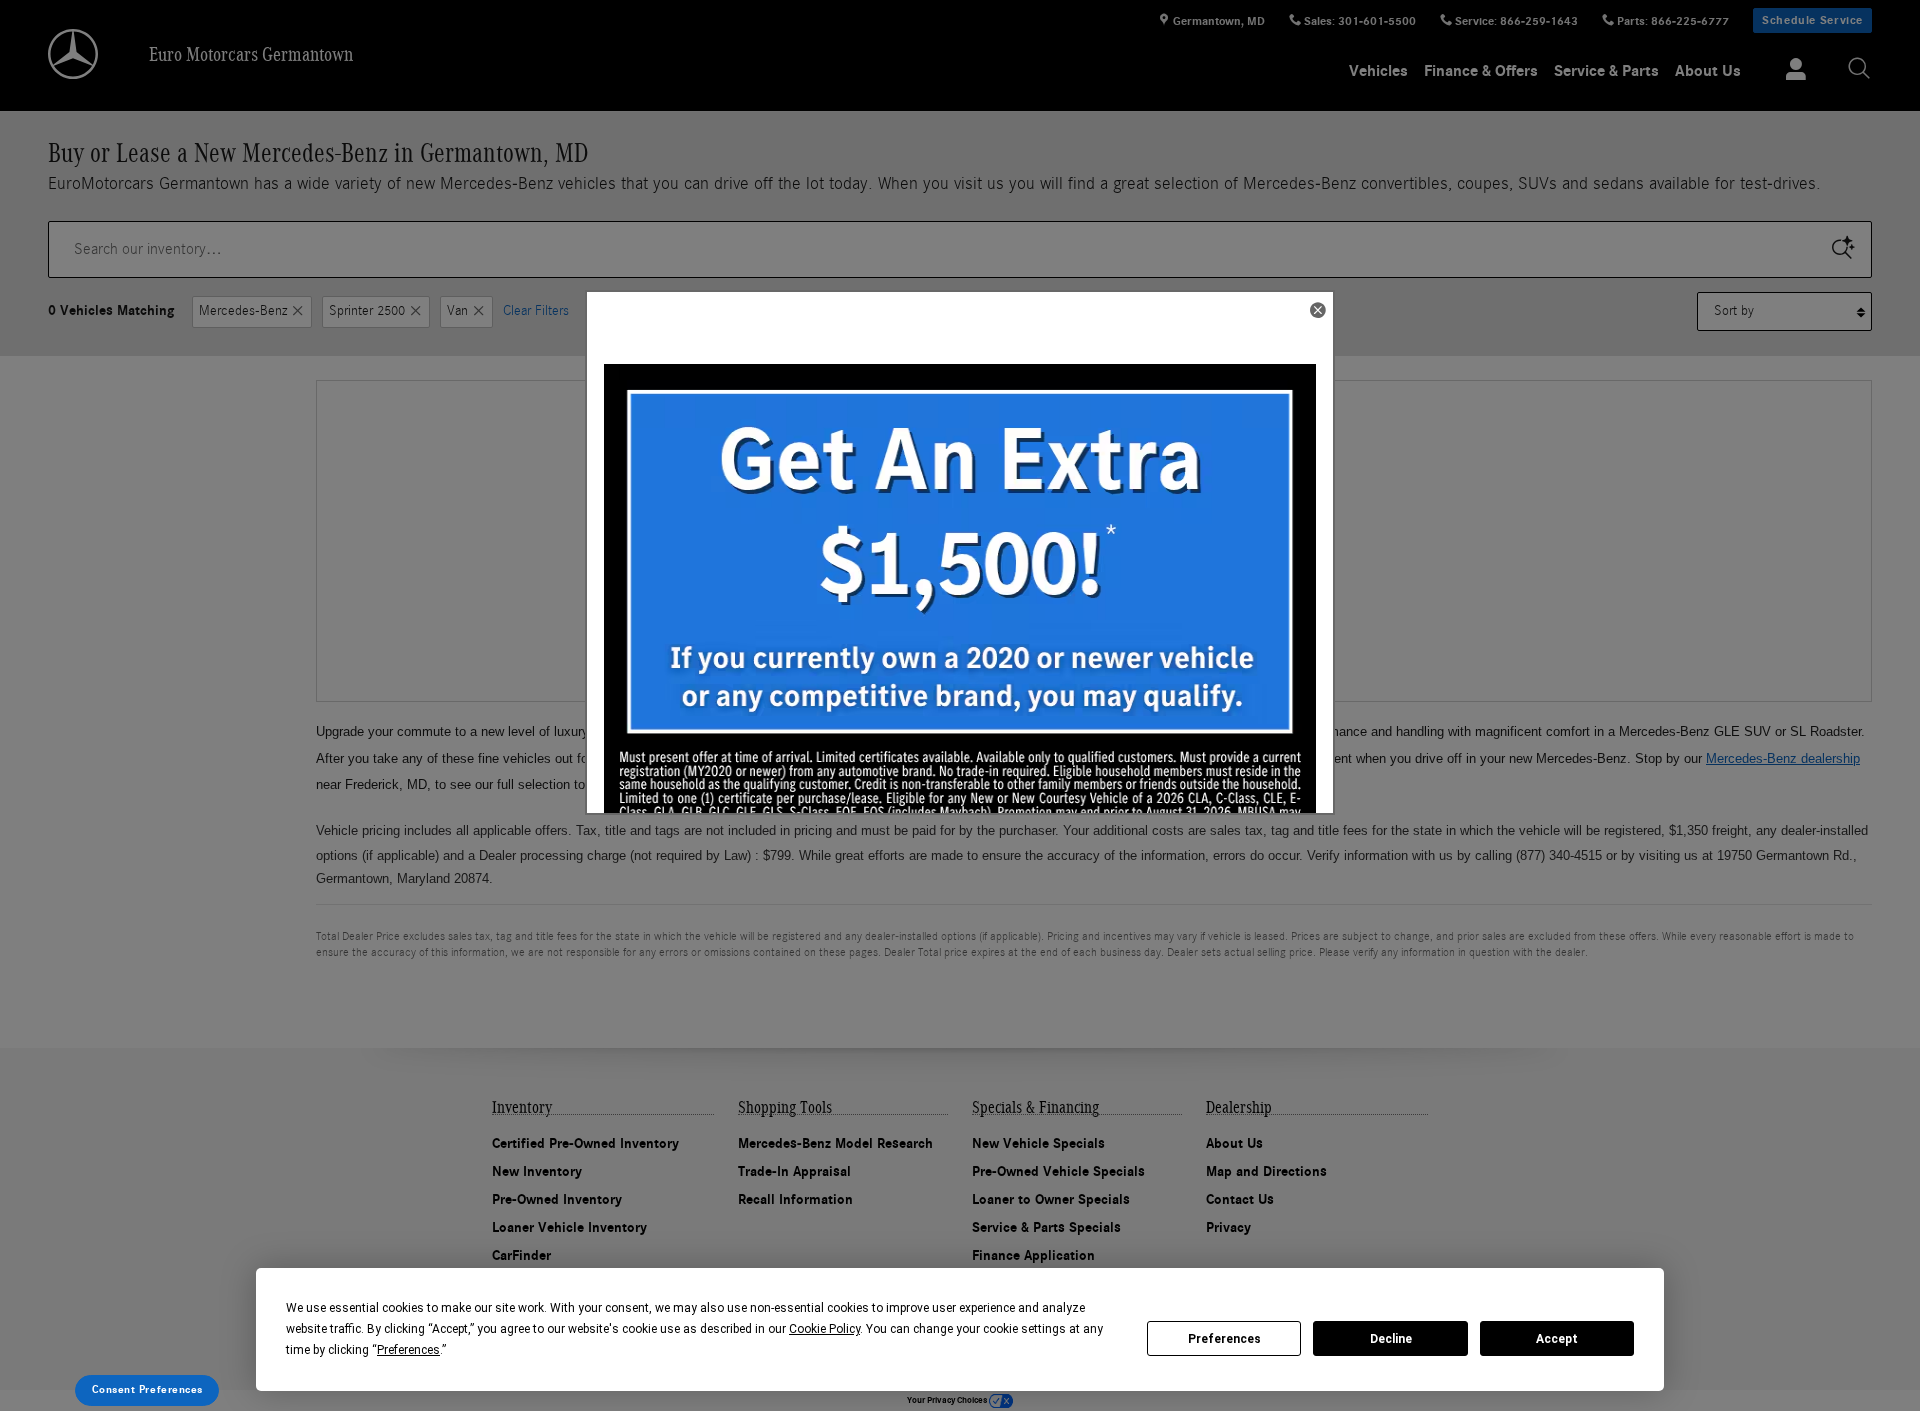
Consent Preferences (147, 1389)
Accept (1557, 1339)
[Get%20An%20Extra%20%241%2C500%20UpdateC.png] (960, 614)
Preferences (1224, 1339)
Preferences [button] (408, 1350)
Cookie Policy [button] (824, 1329)
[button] (1317, 312)
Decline (1391, 1339)
